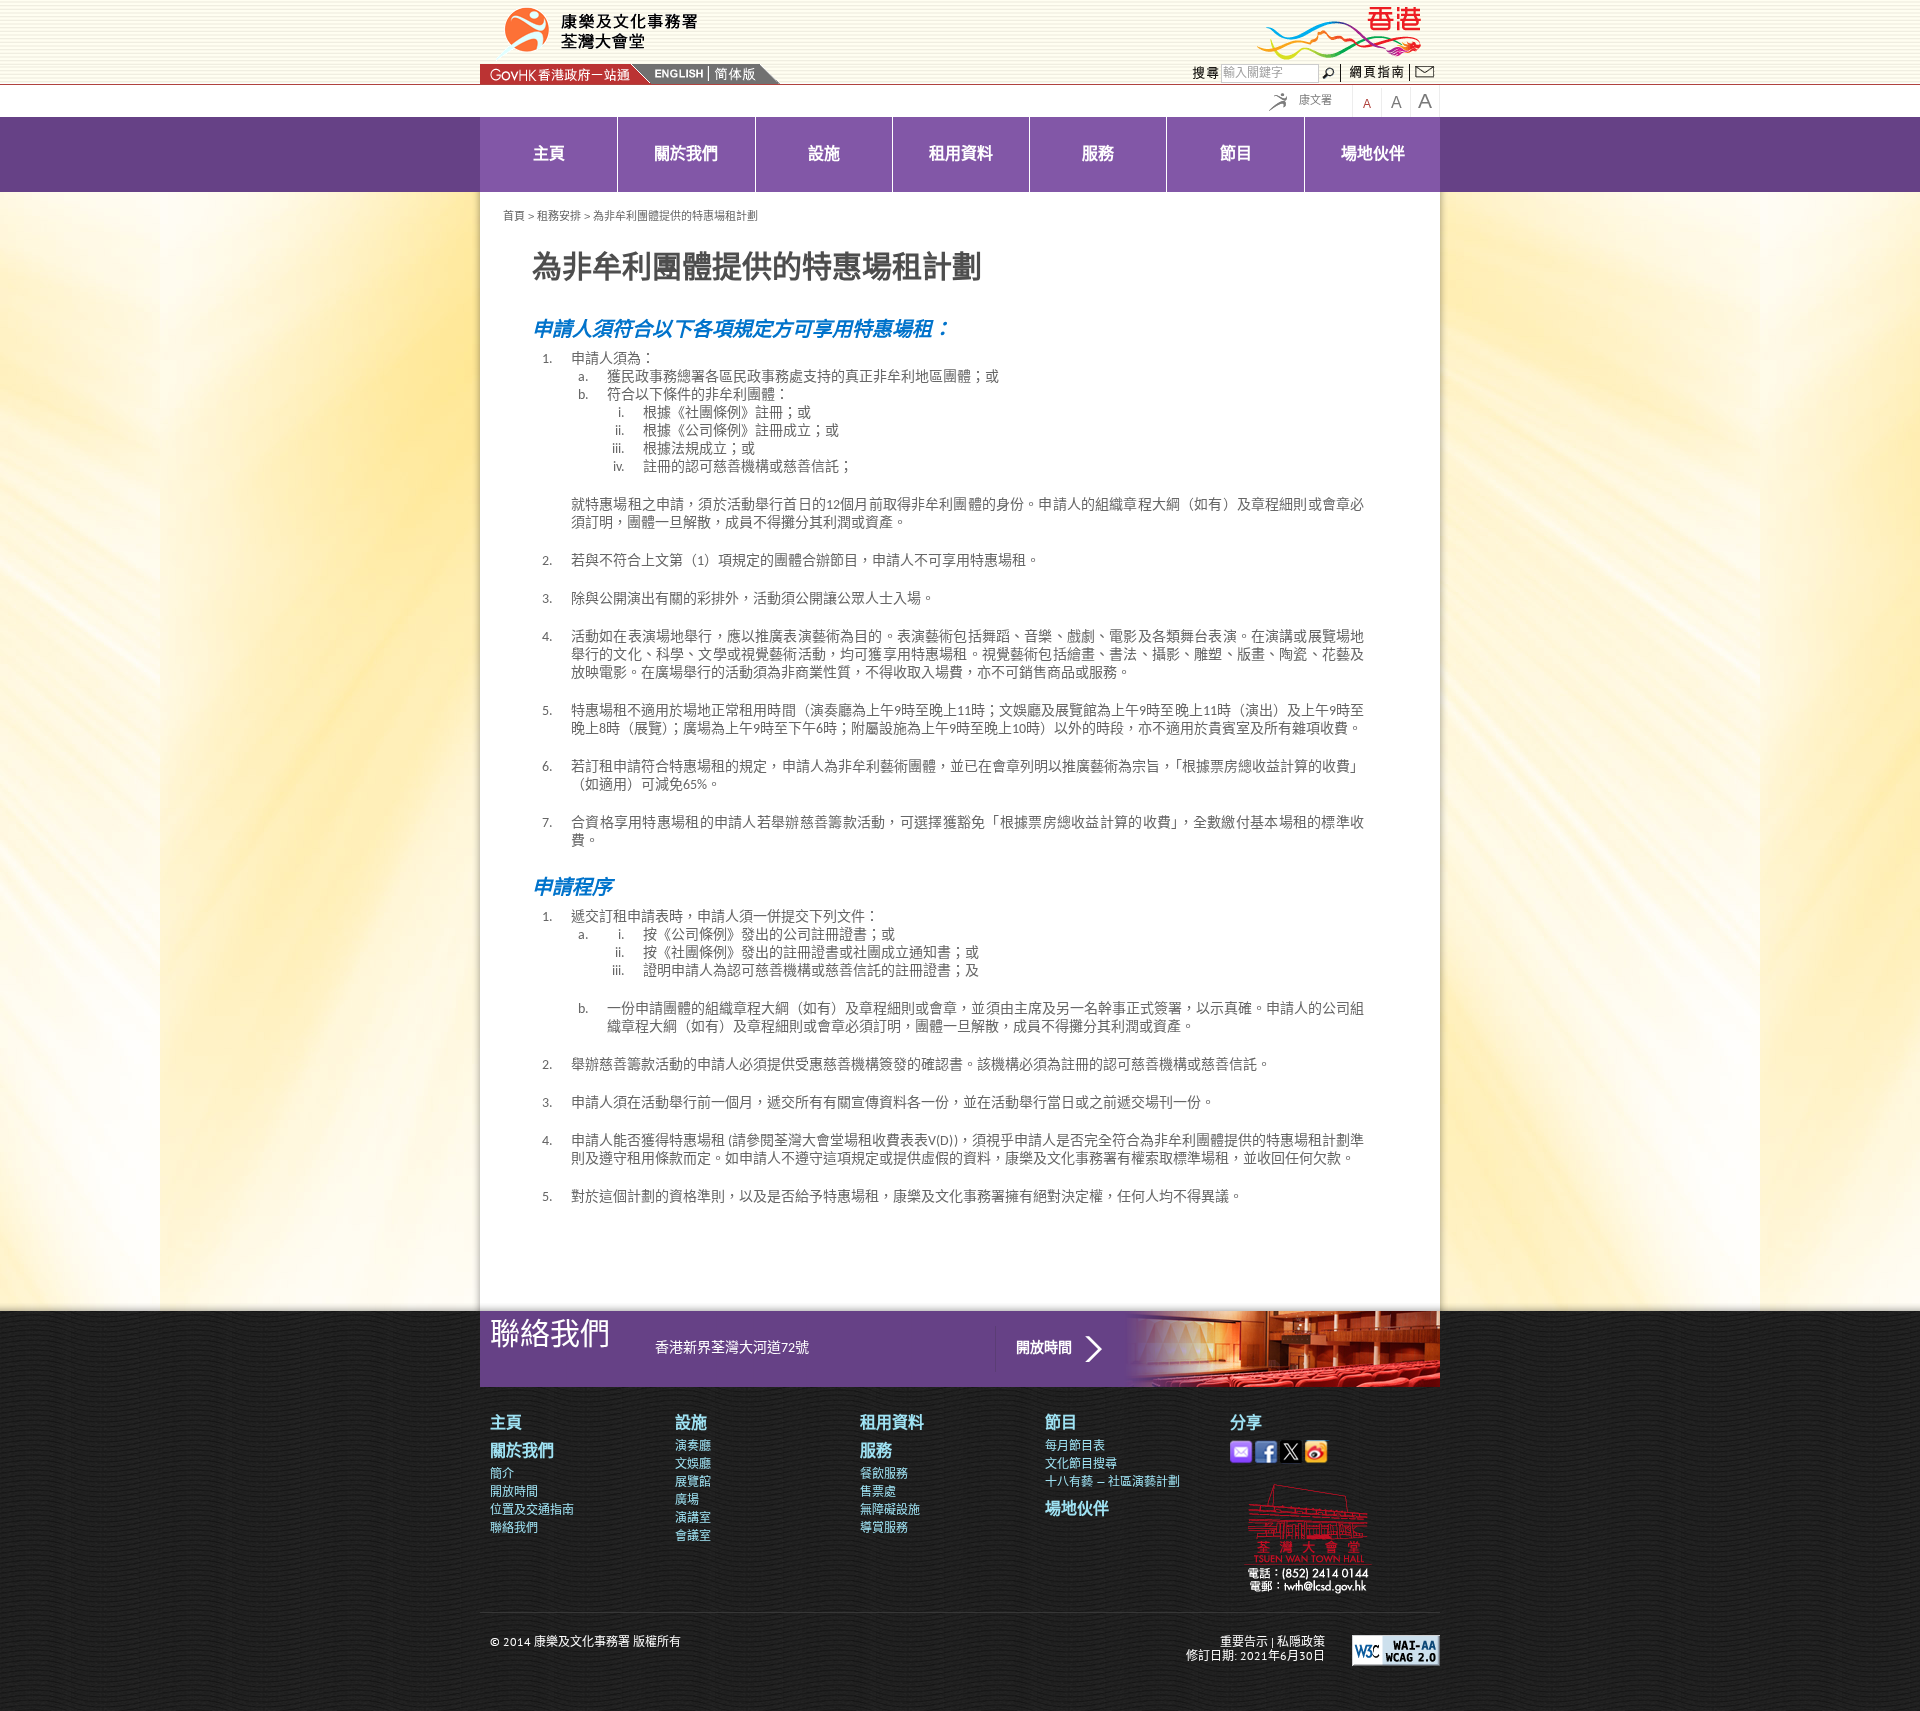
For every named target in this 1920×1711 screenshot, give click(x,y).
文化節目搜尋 (1081, 1463)
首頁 (514, 216)
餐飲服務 (884, 1473)
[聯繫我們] (1425, 74)
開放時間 (1044, 1348)
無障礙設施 (890, 1509)
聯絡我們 (514, 1527)
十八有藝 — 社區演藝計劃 (1112, 1481)
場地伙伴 (1077, 1510)
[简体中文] (735, 74)
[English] (679, 74)
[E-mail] (1242, 1447)
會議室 (693, 1535)
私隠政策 (1301, 1641)
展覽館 (693, 1481)
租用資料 (892, 1424)
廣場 (687, 1499)
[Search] (1203, 74)
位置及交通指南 (532, 1509)
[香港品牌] (1340, 56)
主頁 (506, 1424)
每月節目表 (1075, 1445)
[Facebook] (1267, 1447)
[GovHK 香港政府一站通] (565, 74)
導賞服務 (884, 1527)
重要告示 (1244, 1641)
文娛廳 (693, 1463)
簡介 (502, 1473)
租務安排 (559, 216)
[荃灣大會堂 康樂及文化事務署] (722, 34)
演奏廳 (693, 1445)
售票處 (878, 1491)
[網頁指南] (1376, 74)
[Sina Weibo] (1317, 1447)
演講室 (693, 1517)
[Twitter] (1292, 1447)
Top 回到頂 (1422, 1593)
